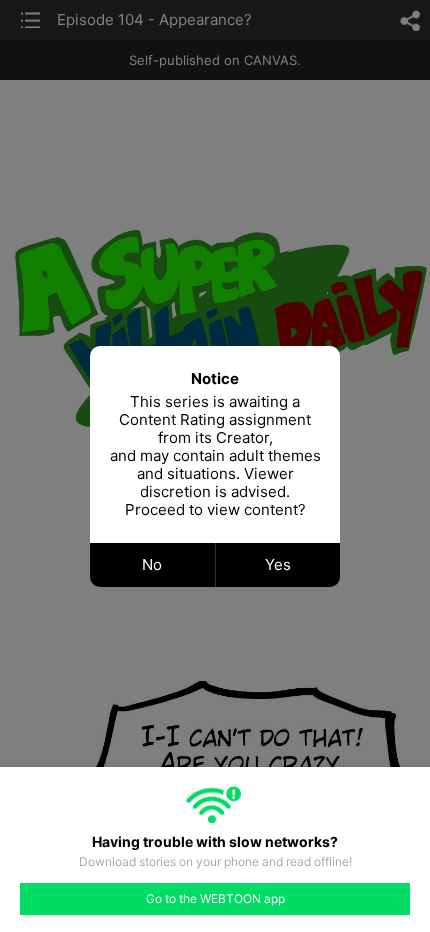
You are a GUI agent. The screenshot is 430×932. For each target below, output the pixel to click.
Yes (278, 564)
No (152, 564)
